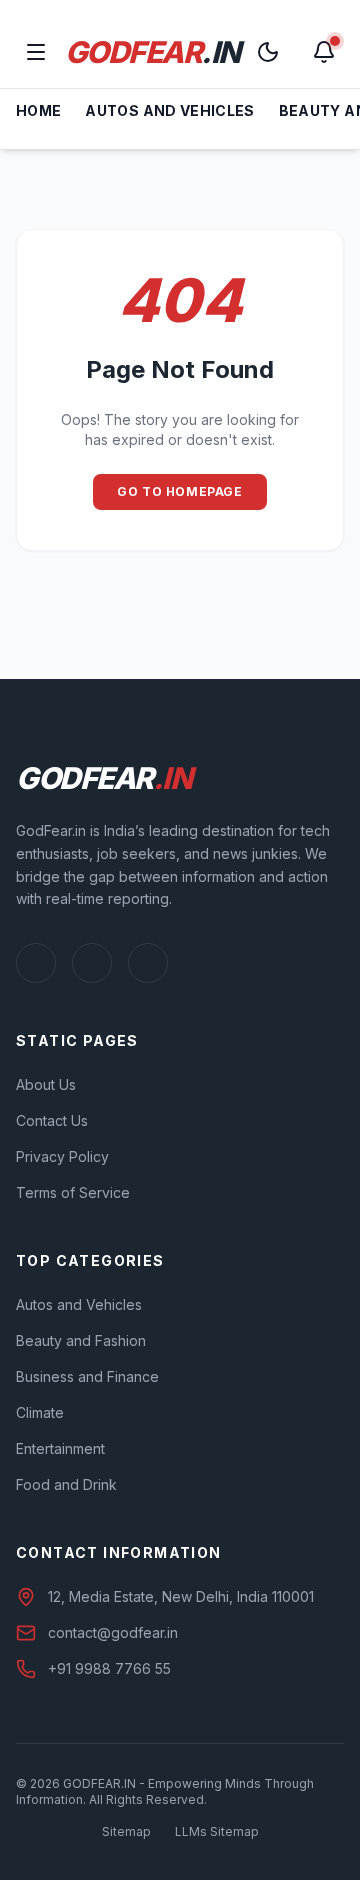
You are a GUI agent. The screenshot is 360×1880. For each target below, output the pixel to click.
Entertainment (60, 1448)
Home (38, 110)
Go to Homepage (179, 491)
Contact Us (52, 1120)
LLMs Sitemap (217, 1831)
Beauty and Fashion (81, 1340)
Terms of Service (73, 1192)
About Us (46, 1084)
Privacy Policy (62, 1156)
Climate (40, 1412)
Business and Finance (87, 1376)
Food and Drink (66, 1484)
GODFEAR (152, 52)
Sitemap (126, 1831)
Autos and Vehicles (169, 110)
